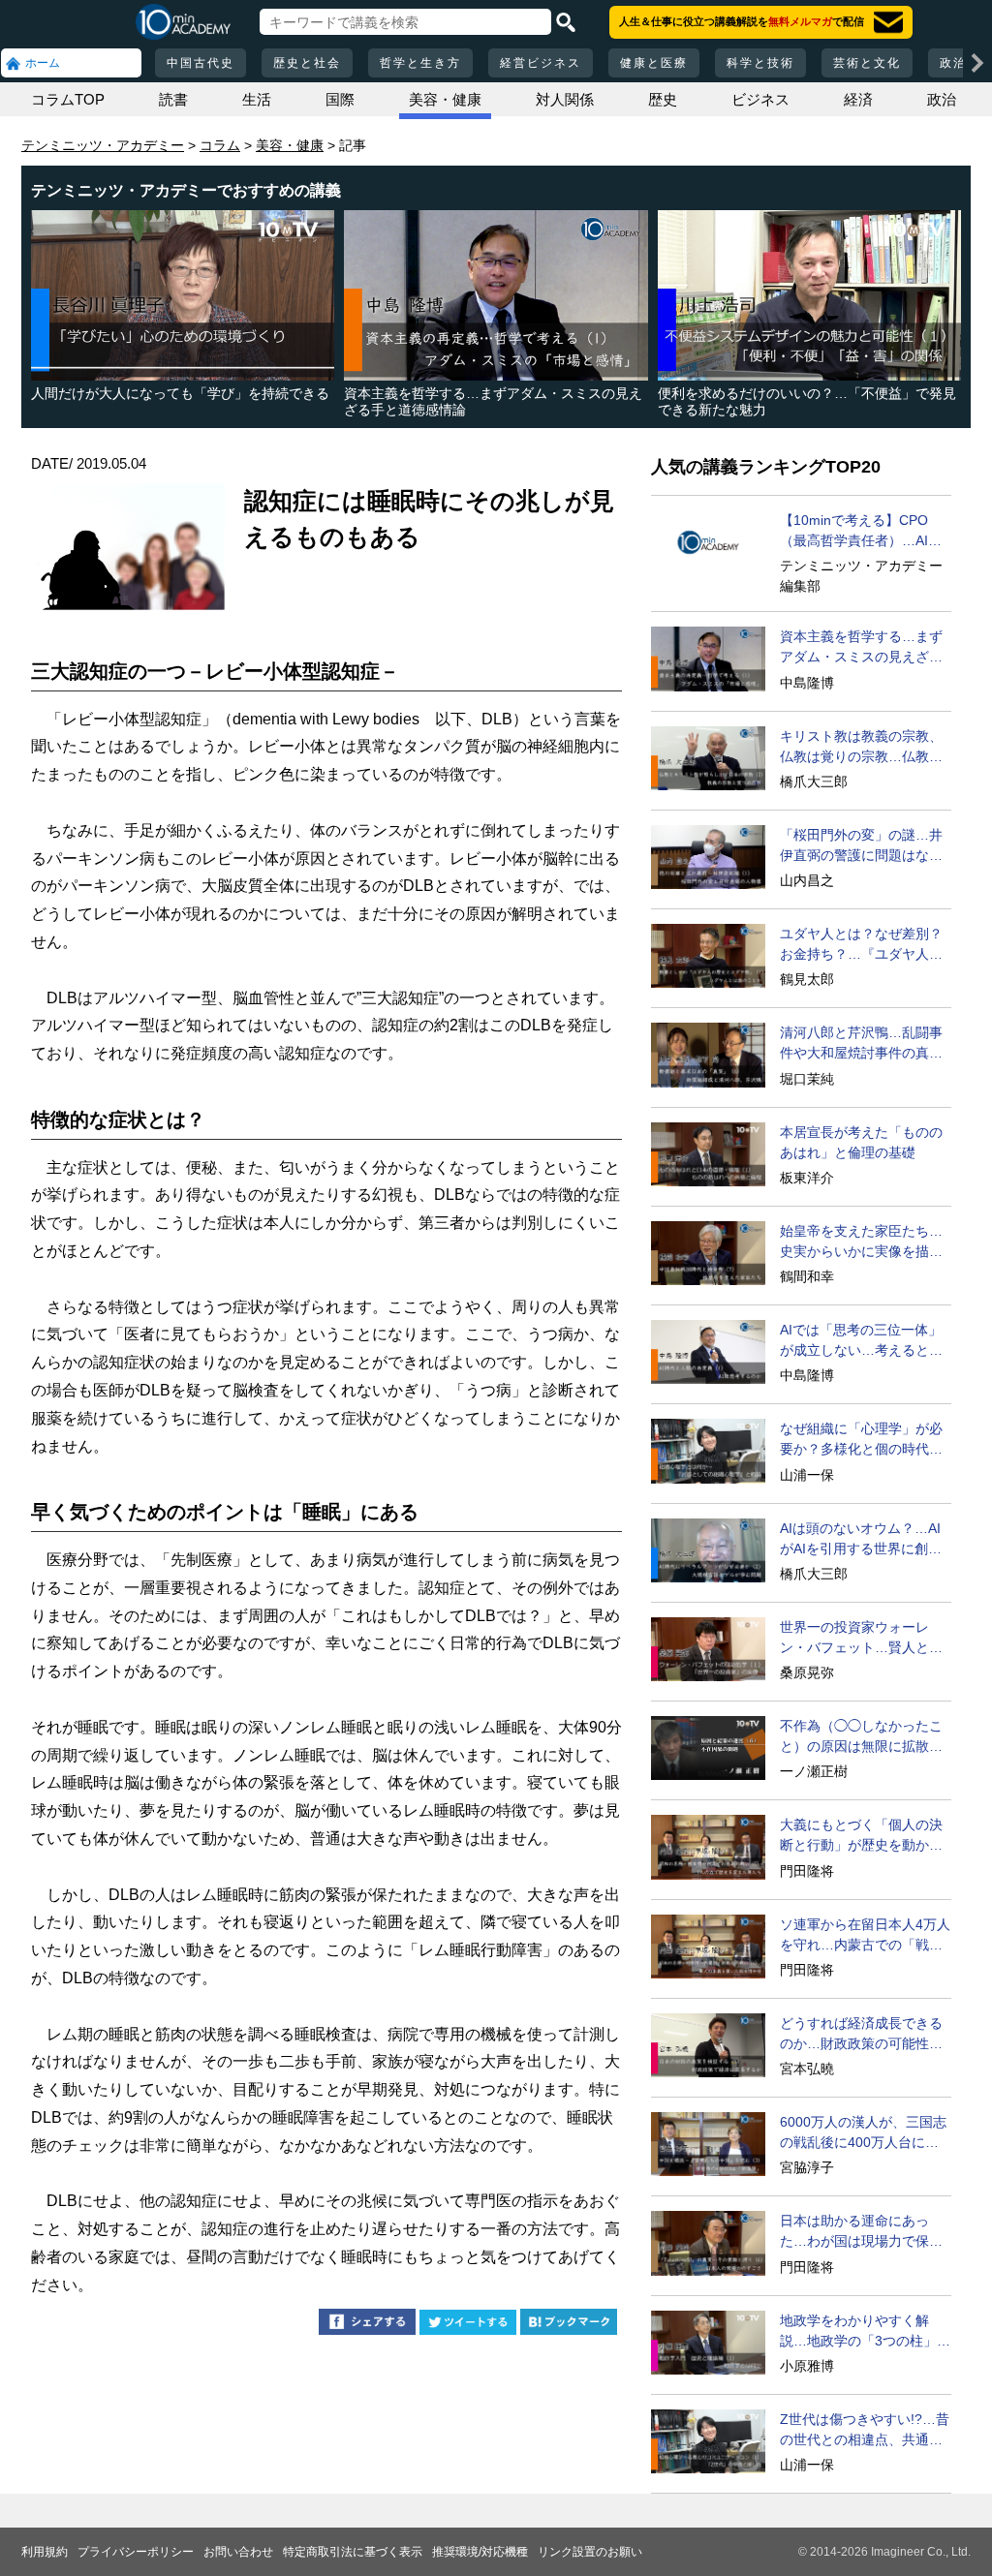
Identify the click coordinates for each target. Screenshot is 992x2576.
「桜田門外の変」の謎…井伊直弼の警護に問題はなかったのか (861, 846)
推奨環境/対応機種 (480, 2552)
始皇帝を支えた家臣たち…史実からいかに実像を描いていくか (861, 1242)
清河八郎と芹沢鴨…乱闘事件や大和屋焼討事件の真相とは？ (861, 1044)
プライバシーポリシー (136, 2552)
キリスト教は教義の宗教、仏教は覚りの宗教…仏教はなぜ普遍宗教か (861, 748)
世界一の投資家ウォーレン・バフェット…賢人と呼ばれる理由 (861, 1639)
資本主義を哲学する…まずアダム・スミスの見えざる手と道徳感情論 (861, 648)
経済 (858, 99)
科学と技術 (760, 63)
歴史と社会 (307, 63)
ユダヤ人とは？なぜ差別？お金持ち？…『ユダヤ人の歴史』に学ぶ (861, 945)
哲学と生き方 (420, 63)
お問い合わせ (238, 2552)
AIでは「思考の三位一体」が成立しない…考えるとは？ (861, 1341)
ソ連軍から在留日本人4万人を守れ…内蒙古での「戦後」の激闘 (865, 1936)
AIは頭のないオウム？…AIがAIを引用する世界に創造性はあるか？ (861, 1540)
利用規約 (45, 2552)
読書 (173, 99)
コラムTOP (68, 99)
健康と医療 (654, 63)
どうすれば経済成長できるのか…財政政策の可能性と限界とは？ (861, 2035)
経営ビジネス (541, 63)
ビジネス (760, 99)
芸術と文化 (867, 63)
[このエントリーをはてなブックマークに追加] (569, 2325)
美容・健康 (445, 99)
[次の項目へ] (977, 63)
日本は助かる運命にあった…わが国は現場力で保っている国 (861, 2232)
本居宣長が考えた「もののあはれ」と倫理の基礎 (861, 1142)
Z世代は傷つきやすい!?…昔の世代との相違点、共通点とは (865, 2431)
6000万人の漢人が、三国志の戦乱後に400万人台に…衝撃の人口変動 (863, 2133)
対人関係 (565, 99)
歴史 (663, 99)
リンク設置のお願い (590, 2552)
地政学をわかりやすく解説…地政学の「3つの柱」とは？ (865, 2332)
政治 (942, 99)
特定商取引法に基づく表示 (353, 2552)
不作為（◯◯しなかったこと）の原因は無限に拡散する (861, 1737)
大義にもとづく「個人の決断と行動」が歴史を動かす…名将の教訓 (861, 1836)
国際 (340, 99)
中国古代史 (201, 63)
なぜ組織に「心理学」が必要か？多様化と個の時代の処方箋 (861, 1440)
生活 (257, 99)
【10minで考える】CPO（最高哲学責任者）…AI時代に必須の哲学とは (861, 532)
